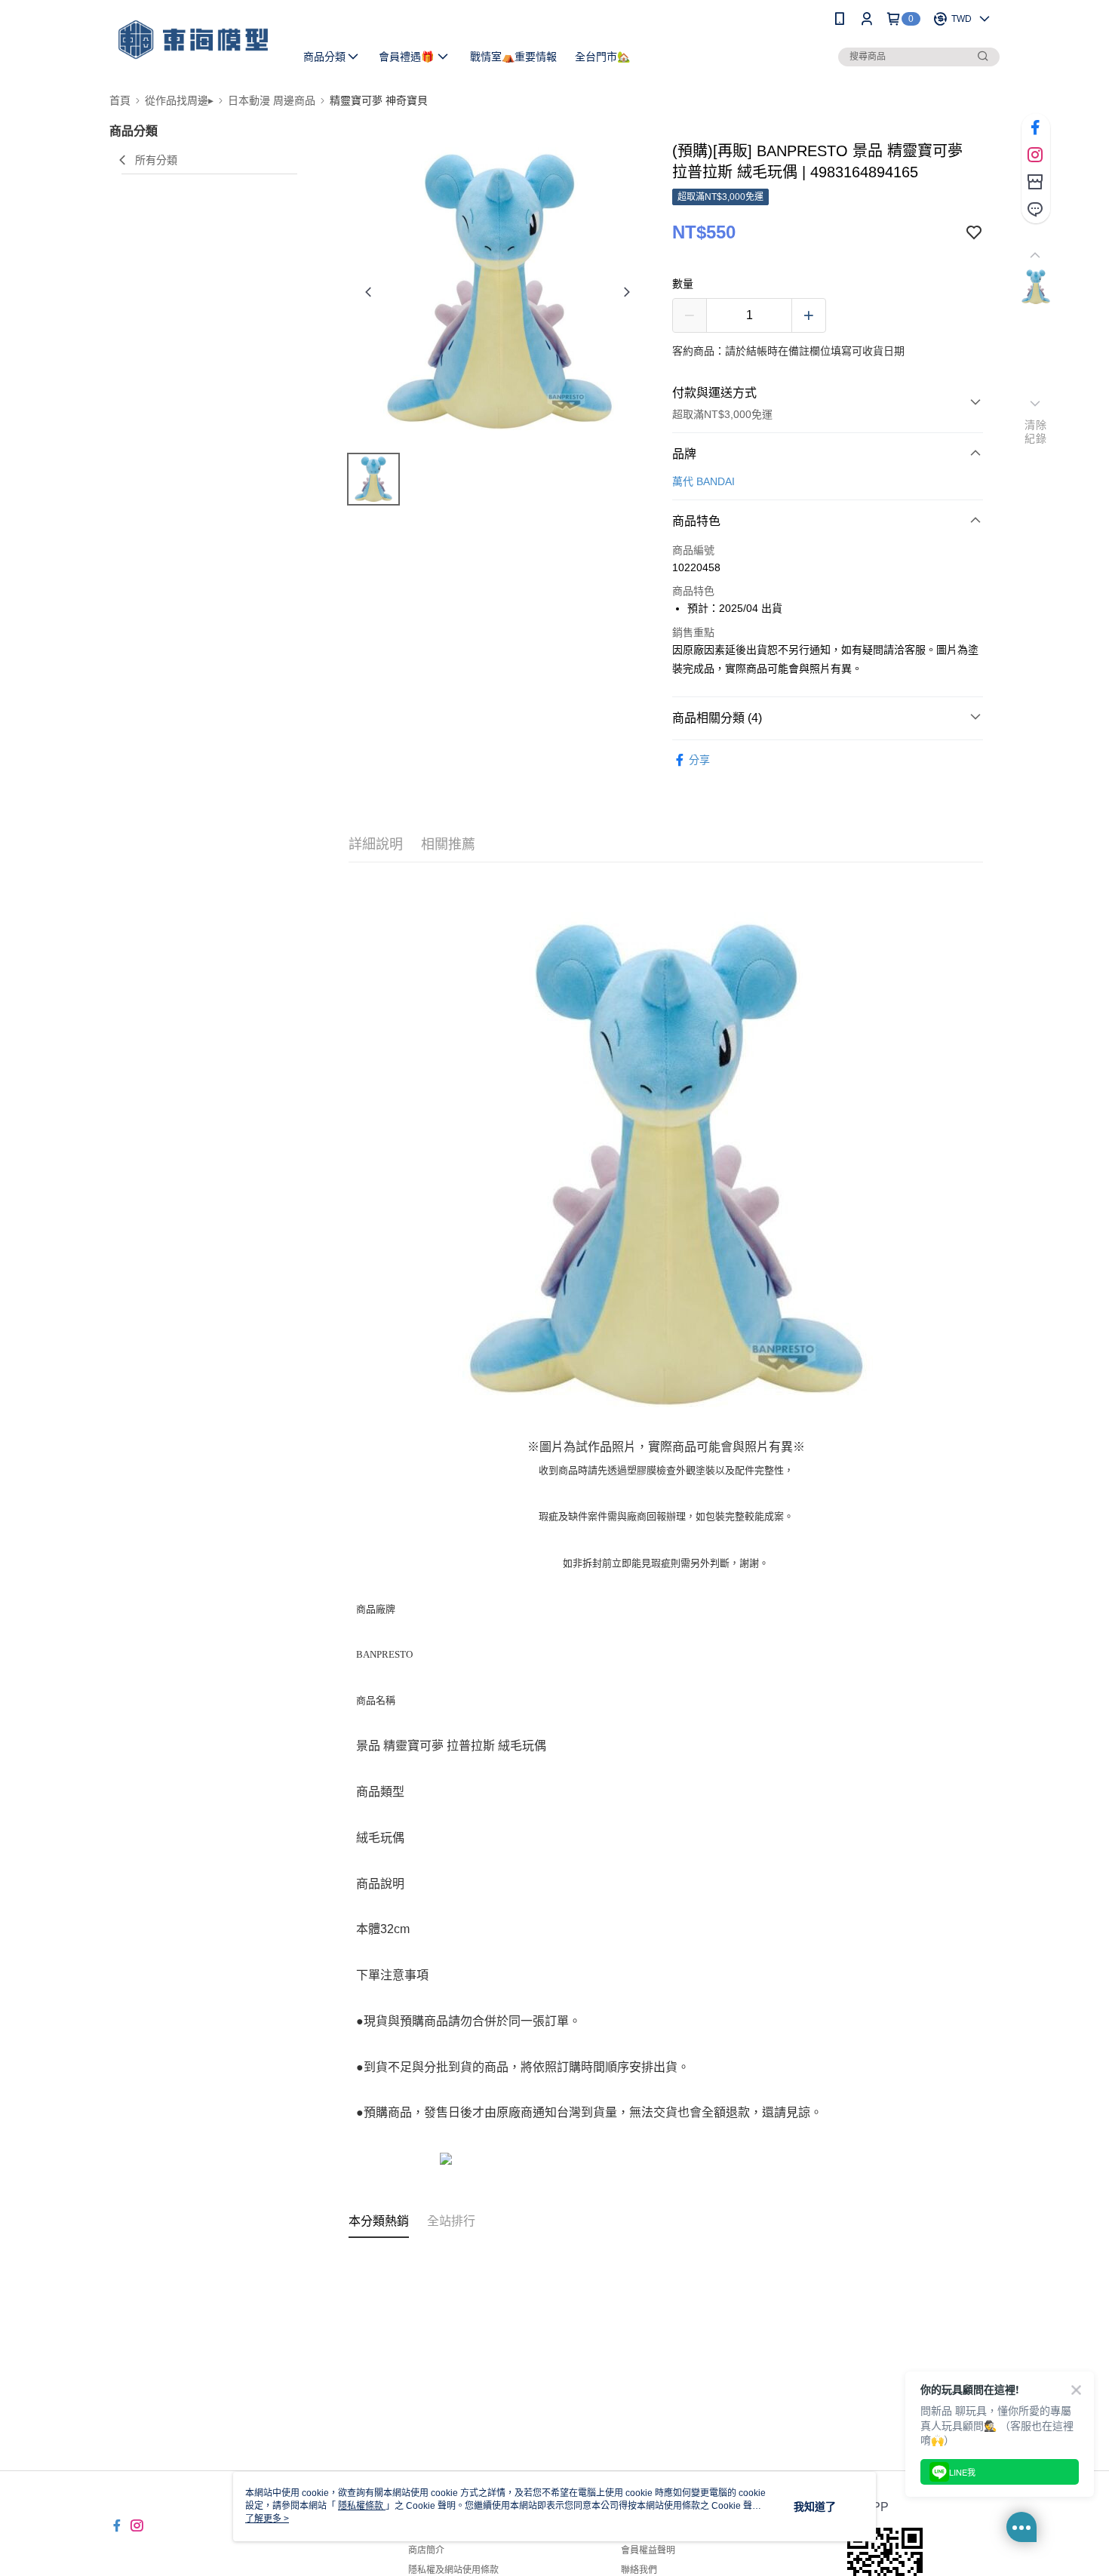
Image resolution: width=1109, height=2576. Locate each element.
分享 (699, 760)
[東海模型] (193, 40)
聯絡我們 (639, 2570)
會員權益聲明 (648, 2550)
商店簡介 (426, 2550)
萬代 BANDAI (703, 481)
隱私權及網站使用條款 (453, 2570)
